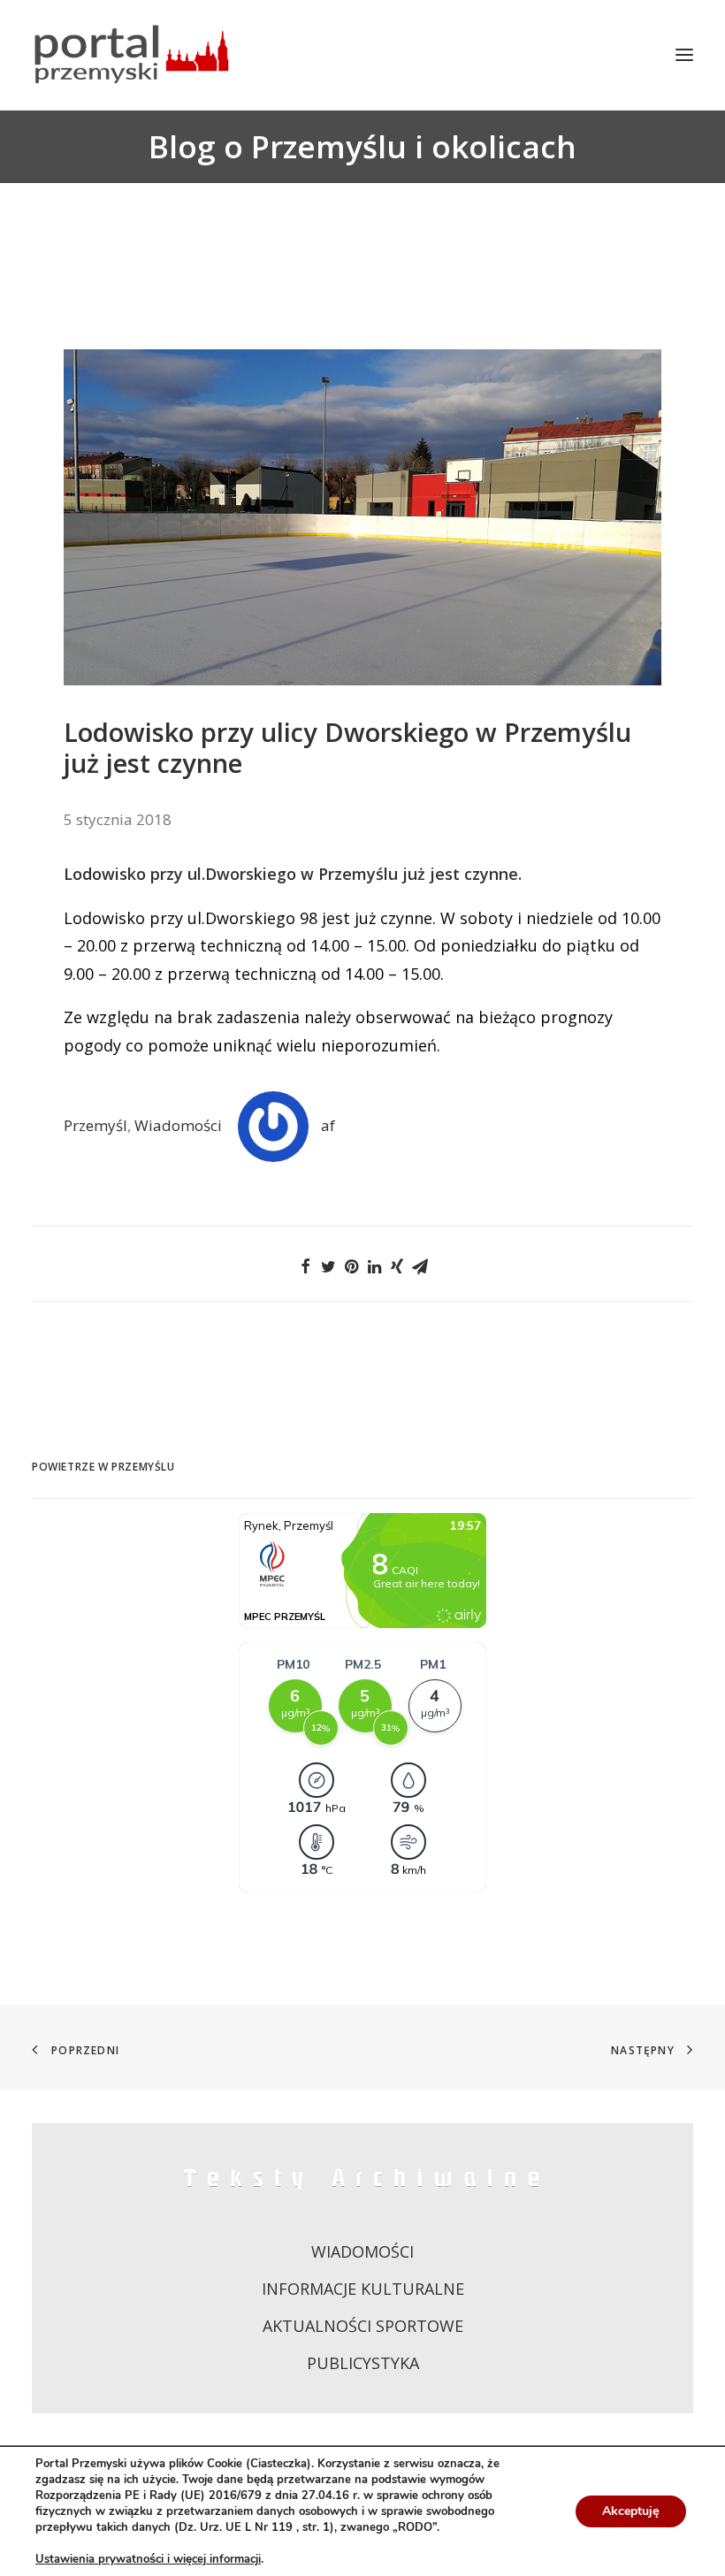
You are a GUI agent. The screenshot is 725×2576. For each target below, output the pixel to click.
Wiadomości (178, 1125)
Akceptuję (631, 2511)
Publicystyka (363, 2363)
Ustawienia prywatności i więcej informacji (148, 2559)
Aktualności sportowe (363, 2326)
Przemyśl (95, 1125)
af (328, 1125)
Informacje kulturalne (363, 2289)
